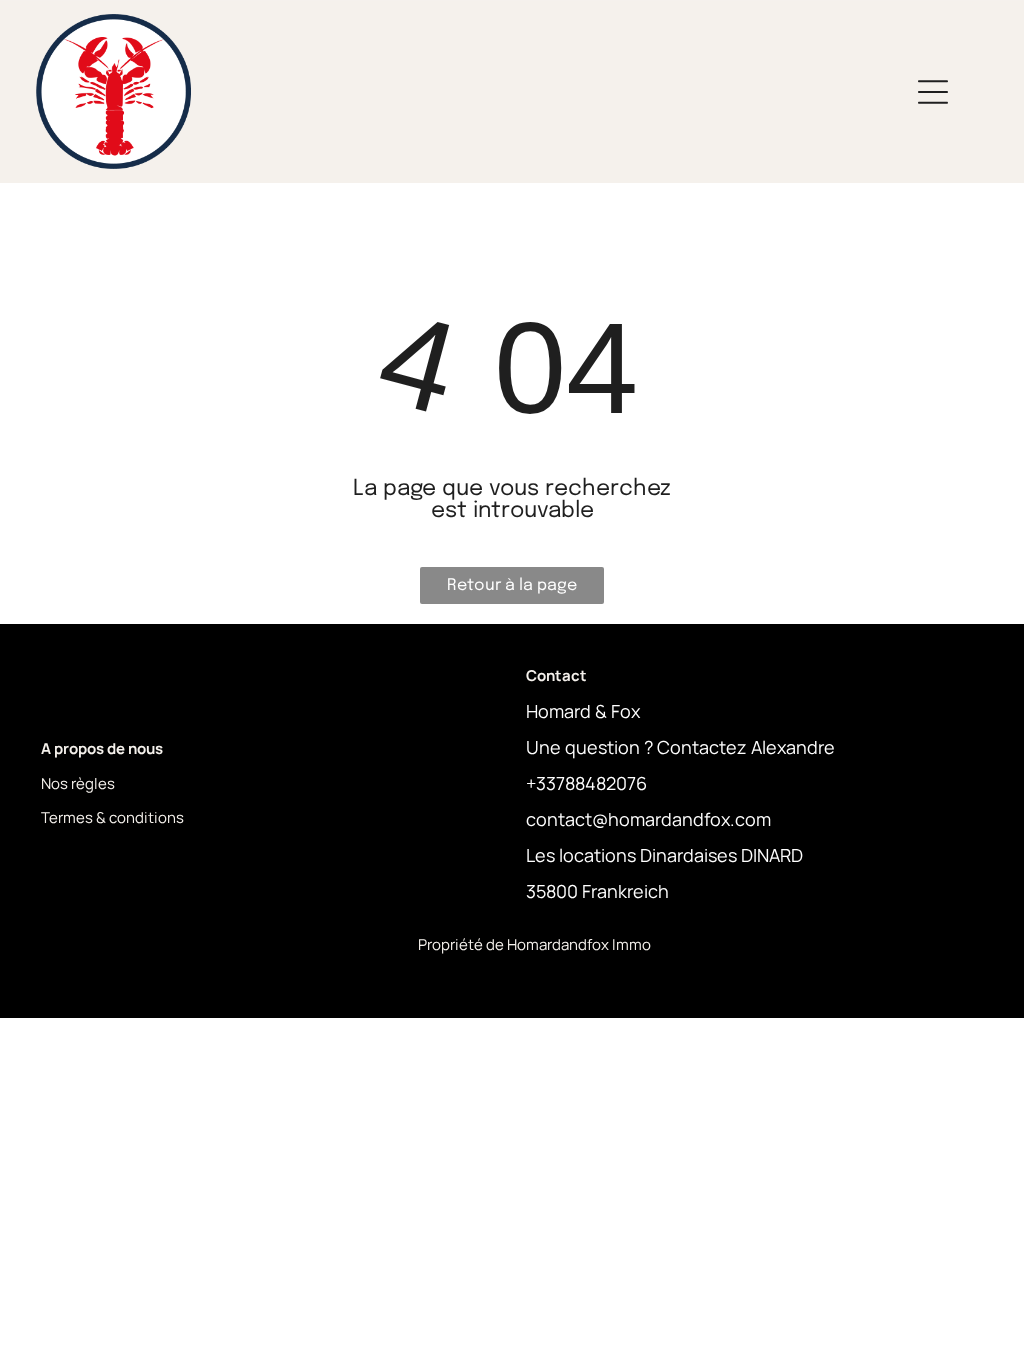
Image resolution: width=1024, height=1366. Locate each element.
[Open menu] (933, 92)
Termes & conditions (112, 817)
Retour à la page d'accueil (512, 590)
